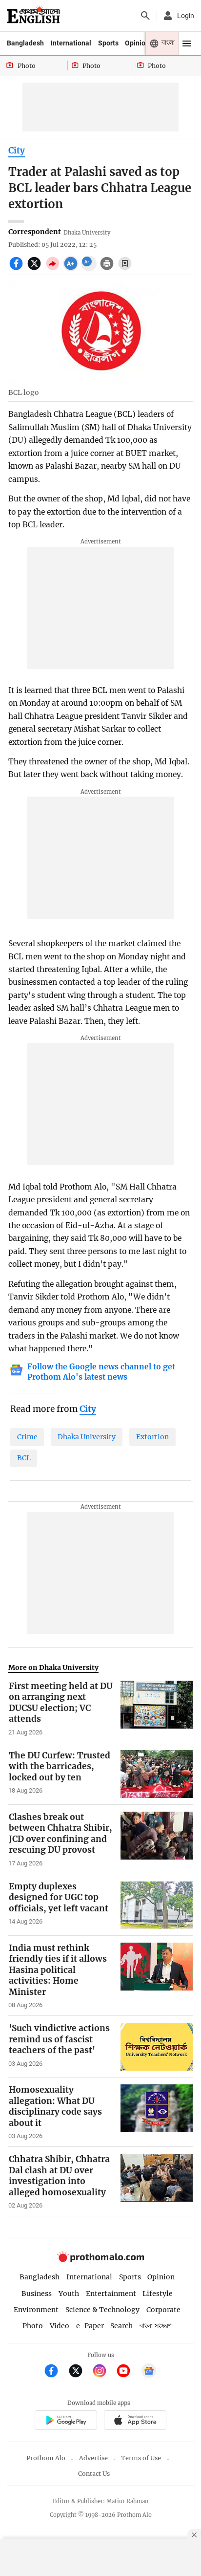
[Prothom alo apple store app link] (135, 2421)
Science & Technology (102, 2310)
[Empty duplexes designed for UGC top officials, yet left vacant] (157, 1905)
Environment (36, 2310)
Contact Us (94, 2474)
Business (37, 2294)
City (17, 151)
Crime (27, 1437)
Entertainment (111, 2294)
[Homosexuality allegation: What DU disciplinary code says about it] (157, 2112)
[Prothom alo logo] (100, 2260)
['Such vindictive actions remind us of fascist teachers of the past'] (157, 2047)
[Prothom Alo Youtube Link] (128, 2372)
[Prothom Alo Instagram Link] (104, 2372)
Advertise (93, 2458)
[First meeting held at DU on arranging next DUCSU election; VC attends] (157, 1709)
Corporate (163, 2310)
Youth (69, 2294)
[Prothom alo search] (145, 16)
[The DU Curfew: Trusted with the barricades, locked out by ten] (157, 1774)
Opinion (137, 43)
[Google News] (149, 2372)
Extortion (152, 1437)
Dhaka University (87, 1437)
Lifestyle (158, 2294)
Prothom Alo (46, 2458)
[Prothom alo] (33, 16)
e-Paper (90, 2326)
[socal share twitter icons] (35, 269)
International (71, 43)
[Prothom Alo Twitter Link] (80, 2372)
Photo (33, 2326)
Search (121, 2326)
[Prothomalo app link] (66, 2421)
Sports (108, 43)
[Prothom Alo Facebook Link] (55, 2372)
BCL (24, 1458)
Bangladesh (25, 43)
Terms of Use (141, 2458)
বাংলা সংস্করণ (156, 2326)
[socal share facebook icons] (17, 269)
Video (60, 2326)
